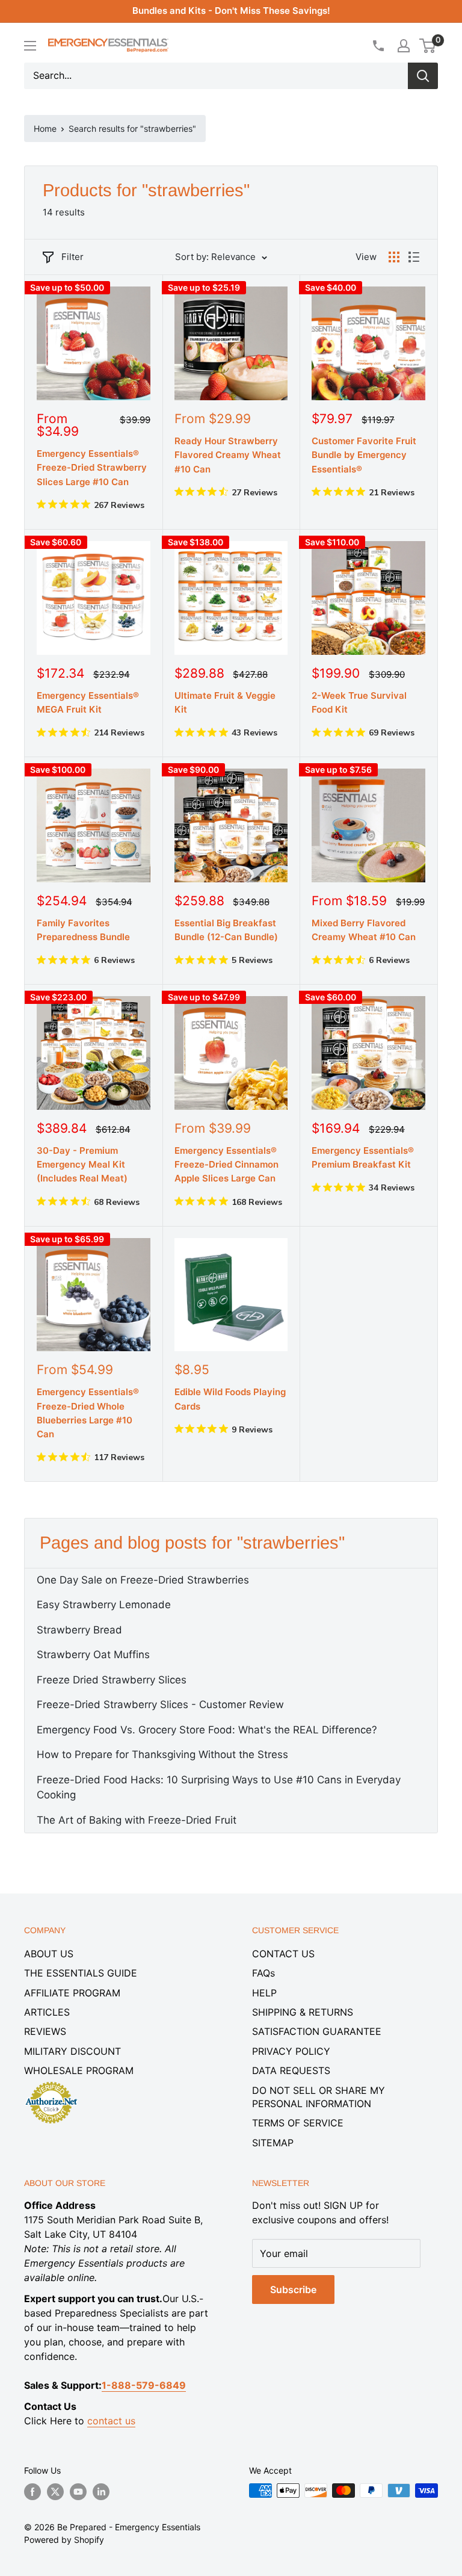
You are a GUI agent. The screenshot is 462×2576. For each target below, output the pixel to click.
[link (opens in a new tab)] (51, 2084)
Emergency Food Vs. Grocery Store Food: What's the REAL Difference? (207, 1730)
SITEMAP (273, 2143)
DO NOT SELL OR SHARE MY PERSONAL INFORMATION (319, 2097)
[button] (427, 46)
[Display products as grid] (394, 257)
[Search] (423, 76)
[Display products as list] (414, 257)
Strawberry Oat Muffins (93, 1655)
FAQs (263, 1973)
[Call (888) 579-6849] (378, 46)
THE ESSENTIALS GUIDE (81, 1973)
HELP (264, 1993)
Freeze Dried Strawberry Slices (112, 1680)
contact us (111, 2421)
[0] (428, 46)
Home (45, 128)
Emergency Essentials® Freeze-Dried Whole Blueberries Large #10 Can (88, 1413)
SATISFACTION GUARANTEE (317, 2031)
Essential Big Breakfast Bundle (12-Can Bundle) (226, 930)
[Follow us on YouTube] (78, 2492)
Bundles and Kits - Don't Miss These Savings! (231, 11)
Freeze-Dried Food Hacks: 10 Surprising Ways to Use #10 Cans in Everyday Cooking (219, 1788)
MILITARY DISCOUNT (72, 2051)
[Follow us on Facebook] (32, 2492)
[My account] (404, 46)
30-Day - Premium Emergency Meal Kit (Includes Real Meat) (82, 1165)
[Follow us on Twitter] (55, 2492)
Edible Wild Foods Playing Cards (230, 1399)
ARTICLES (47, 2012)
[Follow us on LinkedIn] (101, 2492)
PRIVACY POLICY (291, 2051)
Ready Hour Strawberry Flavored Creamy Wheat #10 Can (228, 455)
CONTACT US (283, 1954)
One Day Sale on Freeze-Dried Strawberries (143, 1580)
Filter (72, 257)
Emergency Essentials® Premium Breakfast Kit (363, 1157)
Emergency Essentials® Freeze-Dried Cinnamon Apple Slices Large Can (226, 1165)
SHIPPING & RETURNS (303, 2012)
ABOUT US (49, 1954)
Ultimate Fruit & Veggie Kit (225, 702)
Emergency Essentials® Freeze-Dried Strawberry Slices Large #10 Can (92, 468)
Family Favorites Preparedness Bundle (83, 930)
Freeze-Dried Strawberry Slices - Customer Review (160, 1704)
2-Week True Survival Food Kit (359, 702)
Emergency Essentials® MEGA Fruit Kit (88, 702)
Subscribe (293, 2290)
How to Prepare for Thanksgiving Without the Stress (162, 1754)
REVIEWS (45, 2031)
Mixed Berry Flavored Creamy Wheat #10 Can (364, 930)
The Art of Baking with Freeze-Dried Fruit (137, 1820)
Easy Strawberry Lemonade (104, 1605)
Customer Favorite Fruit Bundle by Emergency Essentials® (364, 455)
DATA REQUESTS (291, 2070)
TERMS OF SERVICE (298, 2123)
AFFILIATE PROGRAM (72, 1993)
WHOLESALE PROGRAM (79, 2070)
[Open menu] (30, 46)
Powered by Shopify (64, 2540)
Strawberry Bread (79, 1630)
